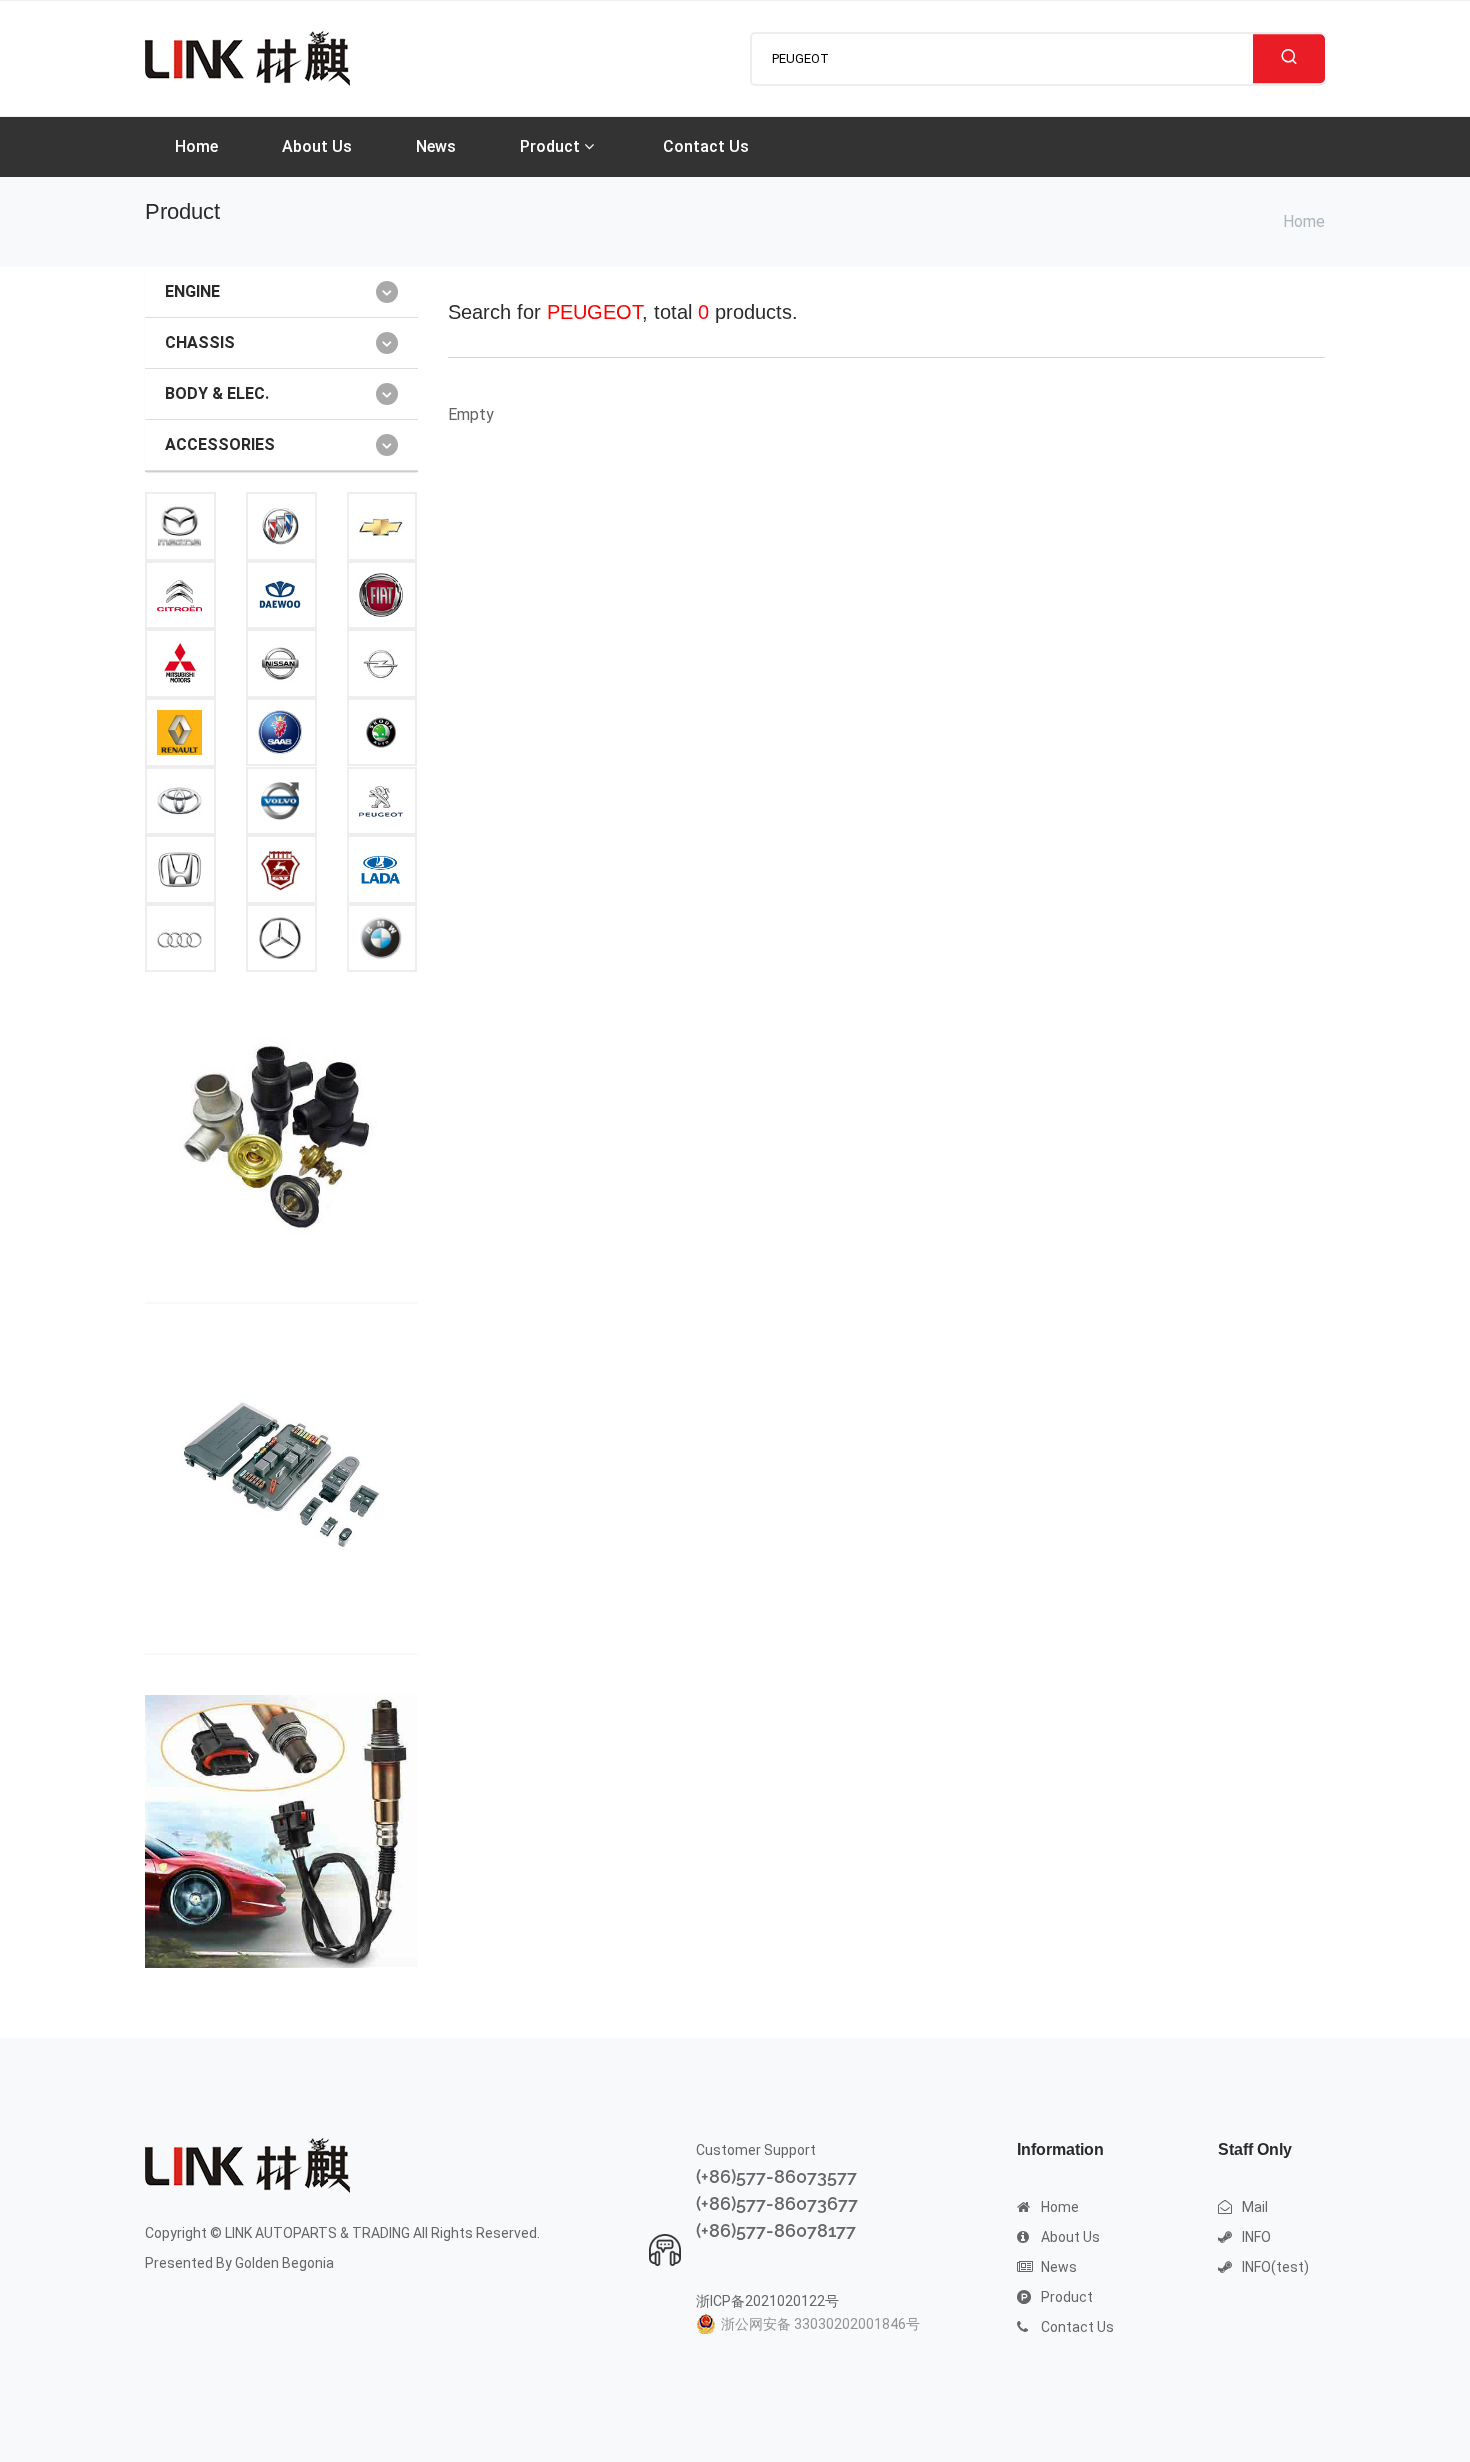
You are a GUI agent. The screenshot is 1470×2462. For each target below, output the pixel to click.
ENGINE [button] (192, 291)
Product (552, 146)
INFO (1256, 2237)
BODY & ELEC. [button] (217, 393)
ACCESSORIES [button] (220, 444)
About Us (317, 146)
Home (196, 146)
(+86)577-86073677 (777, 2203)
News (436, 146)
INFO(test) (1275, 2267)
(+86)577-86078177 (776, 2230)
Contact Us (706, 146)
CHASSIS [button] (200, 342)
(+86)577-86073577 (776, 2176)
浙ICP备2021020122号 (767, 2301)
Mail (1255, 2207)
